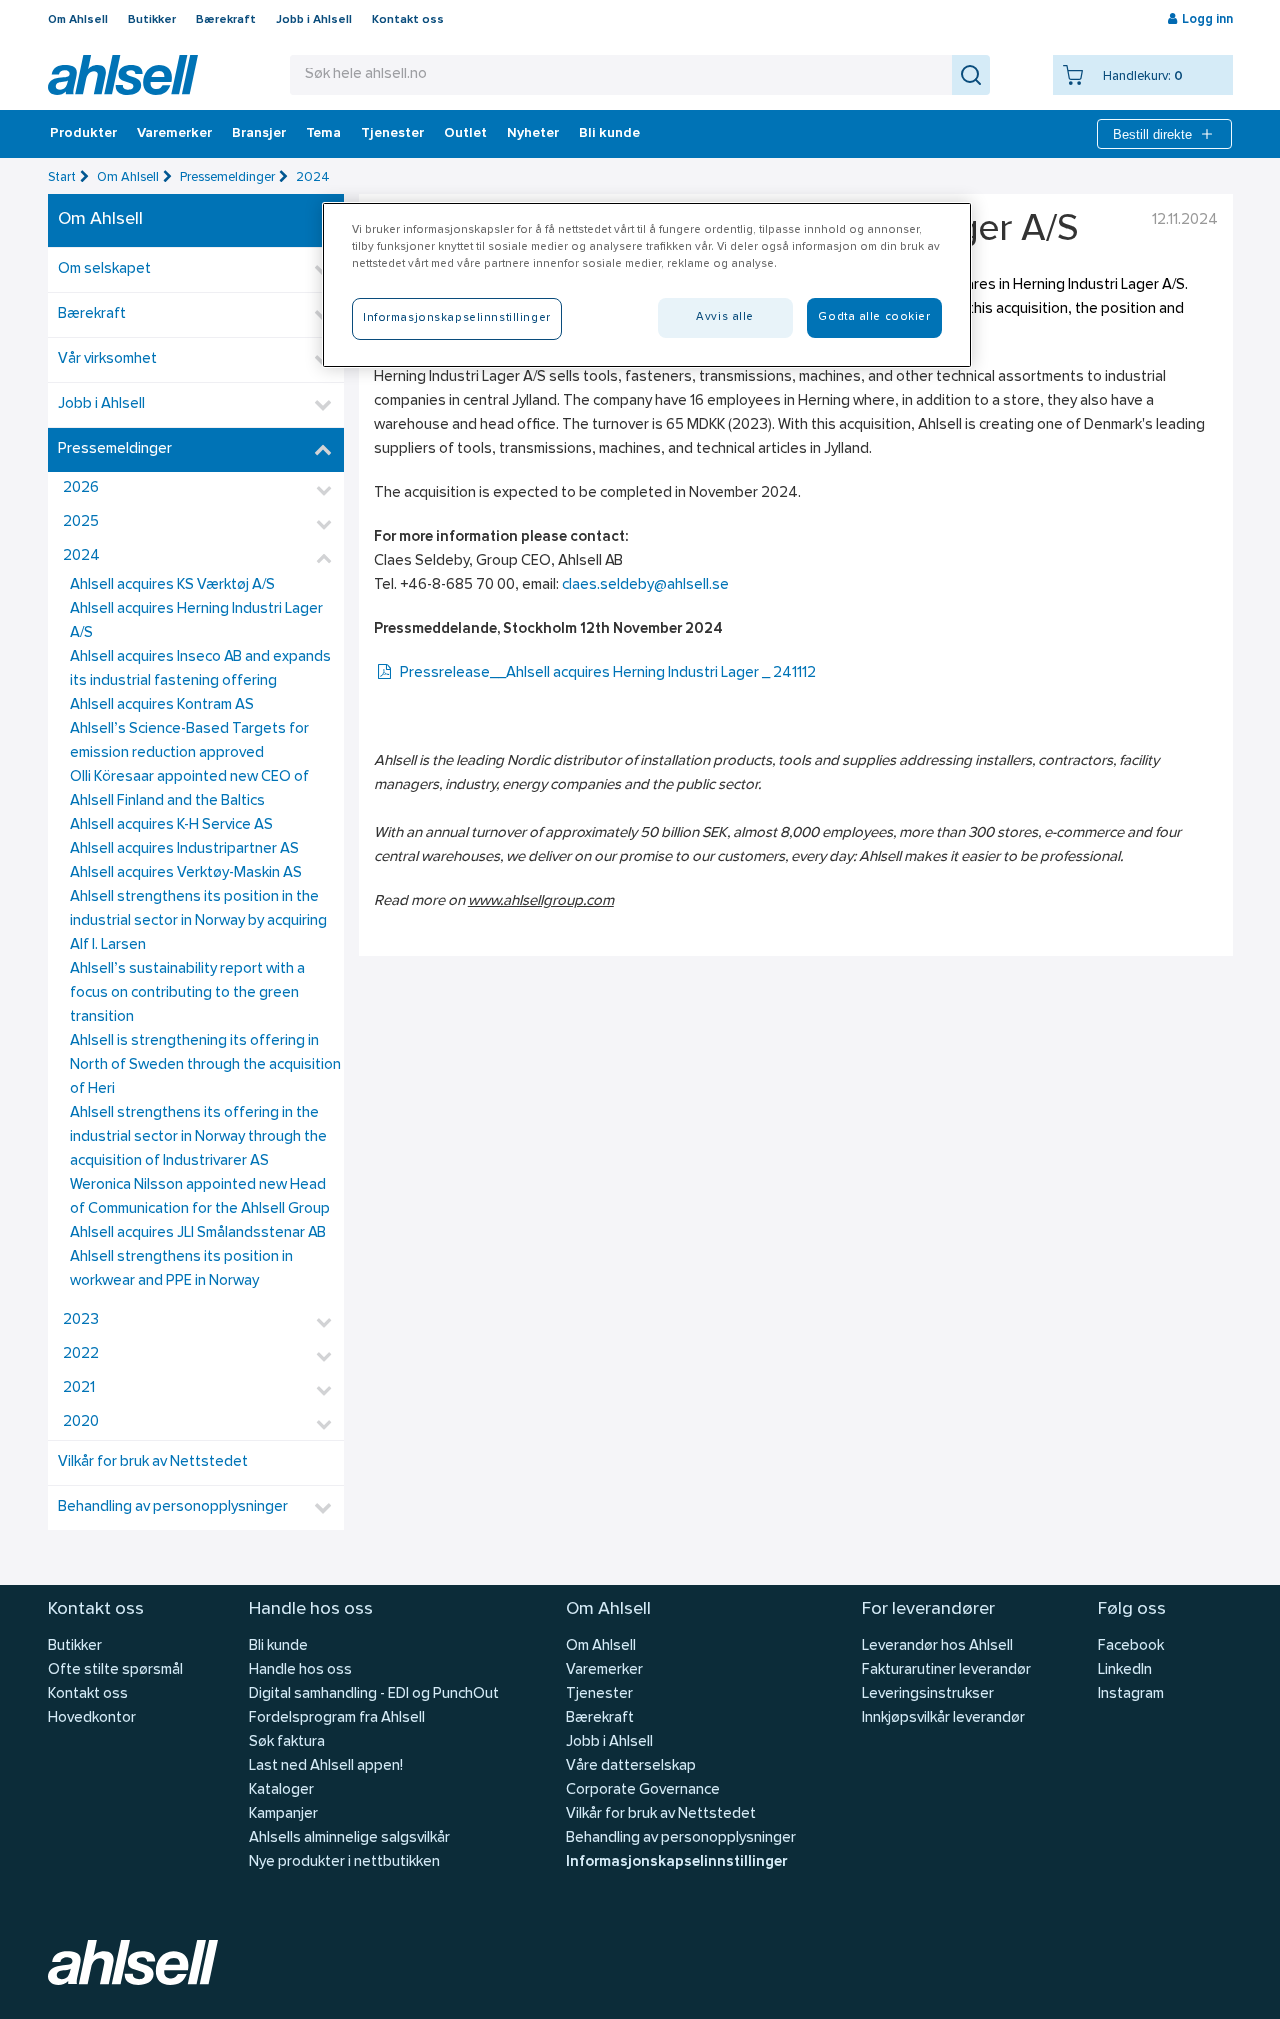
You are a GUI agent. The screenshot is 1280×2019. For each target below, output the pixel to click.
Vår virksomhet (107, 359)
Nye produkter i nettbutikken (344, 1862)
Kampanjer (283, 1814)
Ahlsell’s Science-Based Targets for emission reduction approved (189, 741)
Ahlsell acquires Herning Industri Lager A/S (196, 621)
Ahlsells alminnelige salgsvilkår (349, 1838)
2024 (313, 177)
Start (62, 177)
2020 (81, 1422)
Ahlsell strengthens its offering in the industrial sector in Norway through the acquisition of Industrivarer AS (198, 1137)
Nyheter (533, 134)
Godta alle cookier (874, 317)
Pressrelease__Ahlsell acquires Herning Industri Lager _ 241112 (608, 673)
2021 (79, 1388)
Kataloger (281, 1790)
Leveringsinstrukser (928, 1694)
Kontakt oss (408, 20)
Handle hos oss (300, 1670)
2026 (81, 488)
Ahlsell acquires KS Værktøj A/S (172, 585)
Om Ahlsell (78, 20)
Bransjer (259, 134)
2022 (81, 1354)
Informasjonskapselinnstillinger (676, 1862)
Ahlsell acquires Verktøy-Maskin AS (186, 873)
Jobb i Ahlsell (314, 20)
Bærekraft (226, 20)
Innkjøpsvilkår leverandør (943, 1718)
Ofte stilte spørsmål (115, 1670)
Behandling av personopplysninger (173, 1507)
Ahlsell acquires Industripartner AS (184, 849)
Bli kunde (609, 134)
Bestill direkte (1152, 134)
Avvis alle (725, 317)
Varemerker (174, 134)
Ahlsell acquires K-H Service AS (171, 825)
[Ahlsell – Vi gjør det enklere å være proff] (123, 75)
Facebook (1131, 1646)
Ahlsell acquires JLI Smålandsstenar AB (198, 1233)
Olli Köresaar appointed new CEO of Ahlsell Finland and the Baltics (189, 789)
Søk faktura (287, 1742)
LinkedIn (1125, 1670)
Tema (323, 134)
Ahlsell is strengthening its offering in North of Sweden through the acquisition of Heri (205, 1065)
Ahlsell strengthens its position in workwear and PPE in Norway (181, 1269)
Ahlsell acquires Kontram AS (162, 705)
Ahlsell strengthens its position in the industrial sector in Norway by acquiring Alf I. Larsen (198, 921)
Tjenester (392, 134)
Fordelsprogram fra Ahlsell (337, 1718)
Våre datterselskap (631, 1766)
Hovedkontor (92, 1718)
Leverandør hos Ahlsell (937, 1646)
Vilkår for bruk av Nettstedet (153, 1462)
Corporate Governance (643, 1790)
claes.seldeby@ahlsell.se (645, 585)
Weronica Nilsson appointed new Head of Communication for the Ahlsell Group (200, 1197)
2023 (81, 1320)
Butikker (152, 20)
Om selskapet (104, 269)
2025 (81, 522)
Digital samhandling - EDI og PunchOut (374, 1694)
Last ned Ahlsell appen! (326, 1766)
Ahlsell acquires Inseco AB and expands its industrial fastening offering (200, 669)
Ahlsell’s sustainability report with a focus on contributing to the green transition (187, 993)
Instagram (1131, 1694)
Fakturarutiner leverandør (946, 1670)
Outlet (465, 134)
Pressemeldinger (227, 177)
